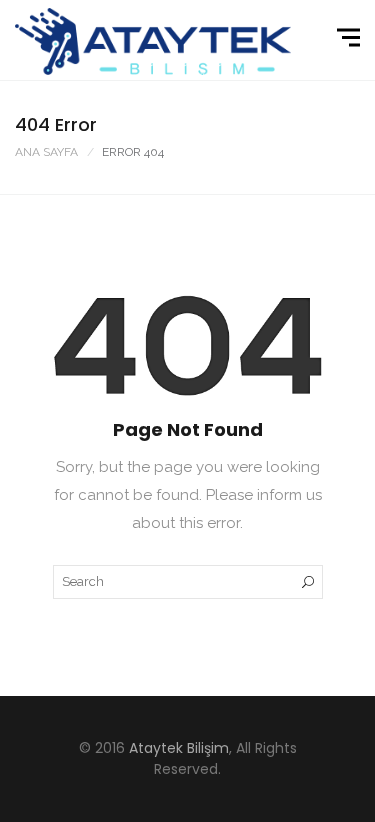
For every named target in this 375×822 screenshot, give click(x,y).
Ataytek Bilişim (179, 748)
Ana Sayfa (46, 152)
